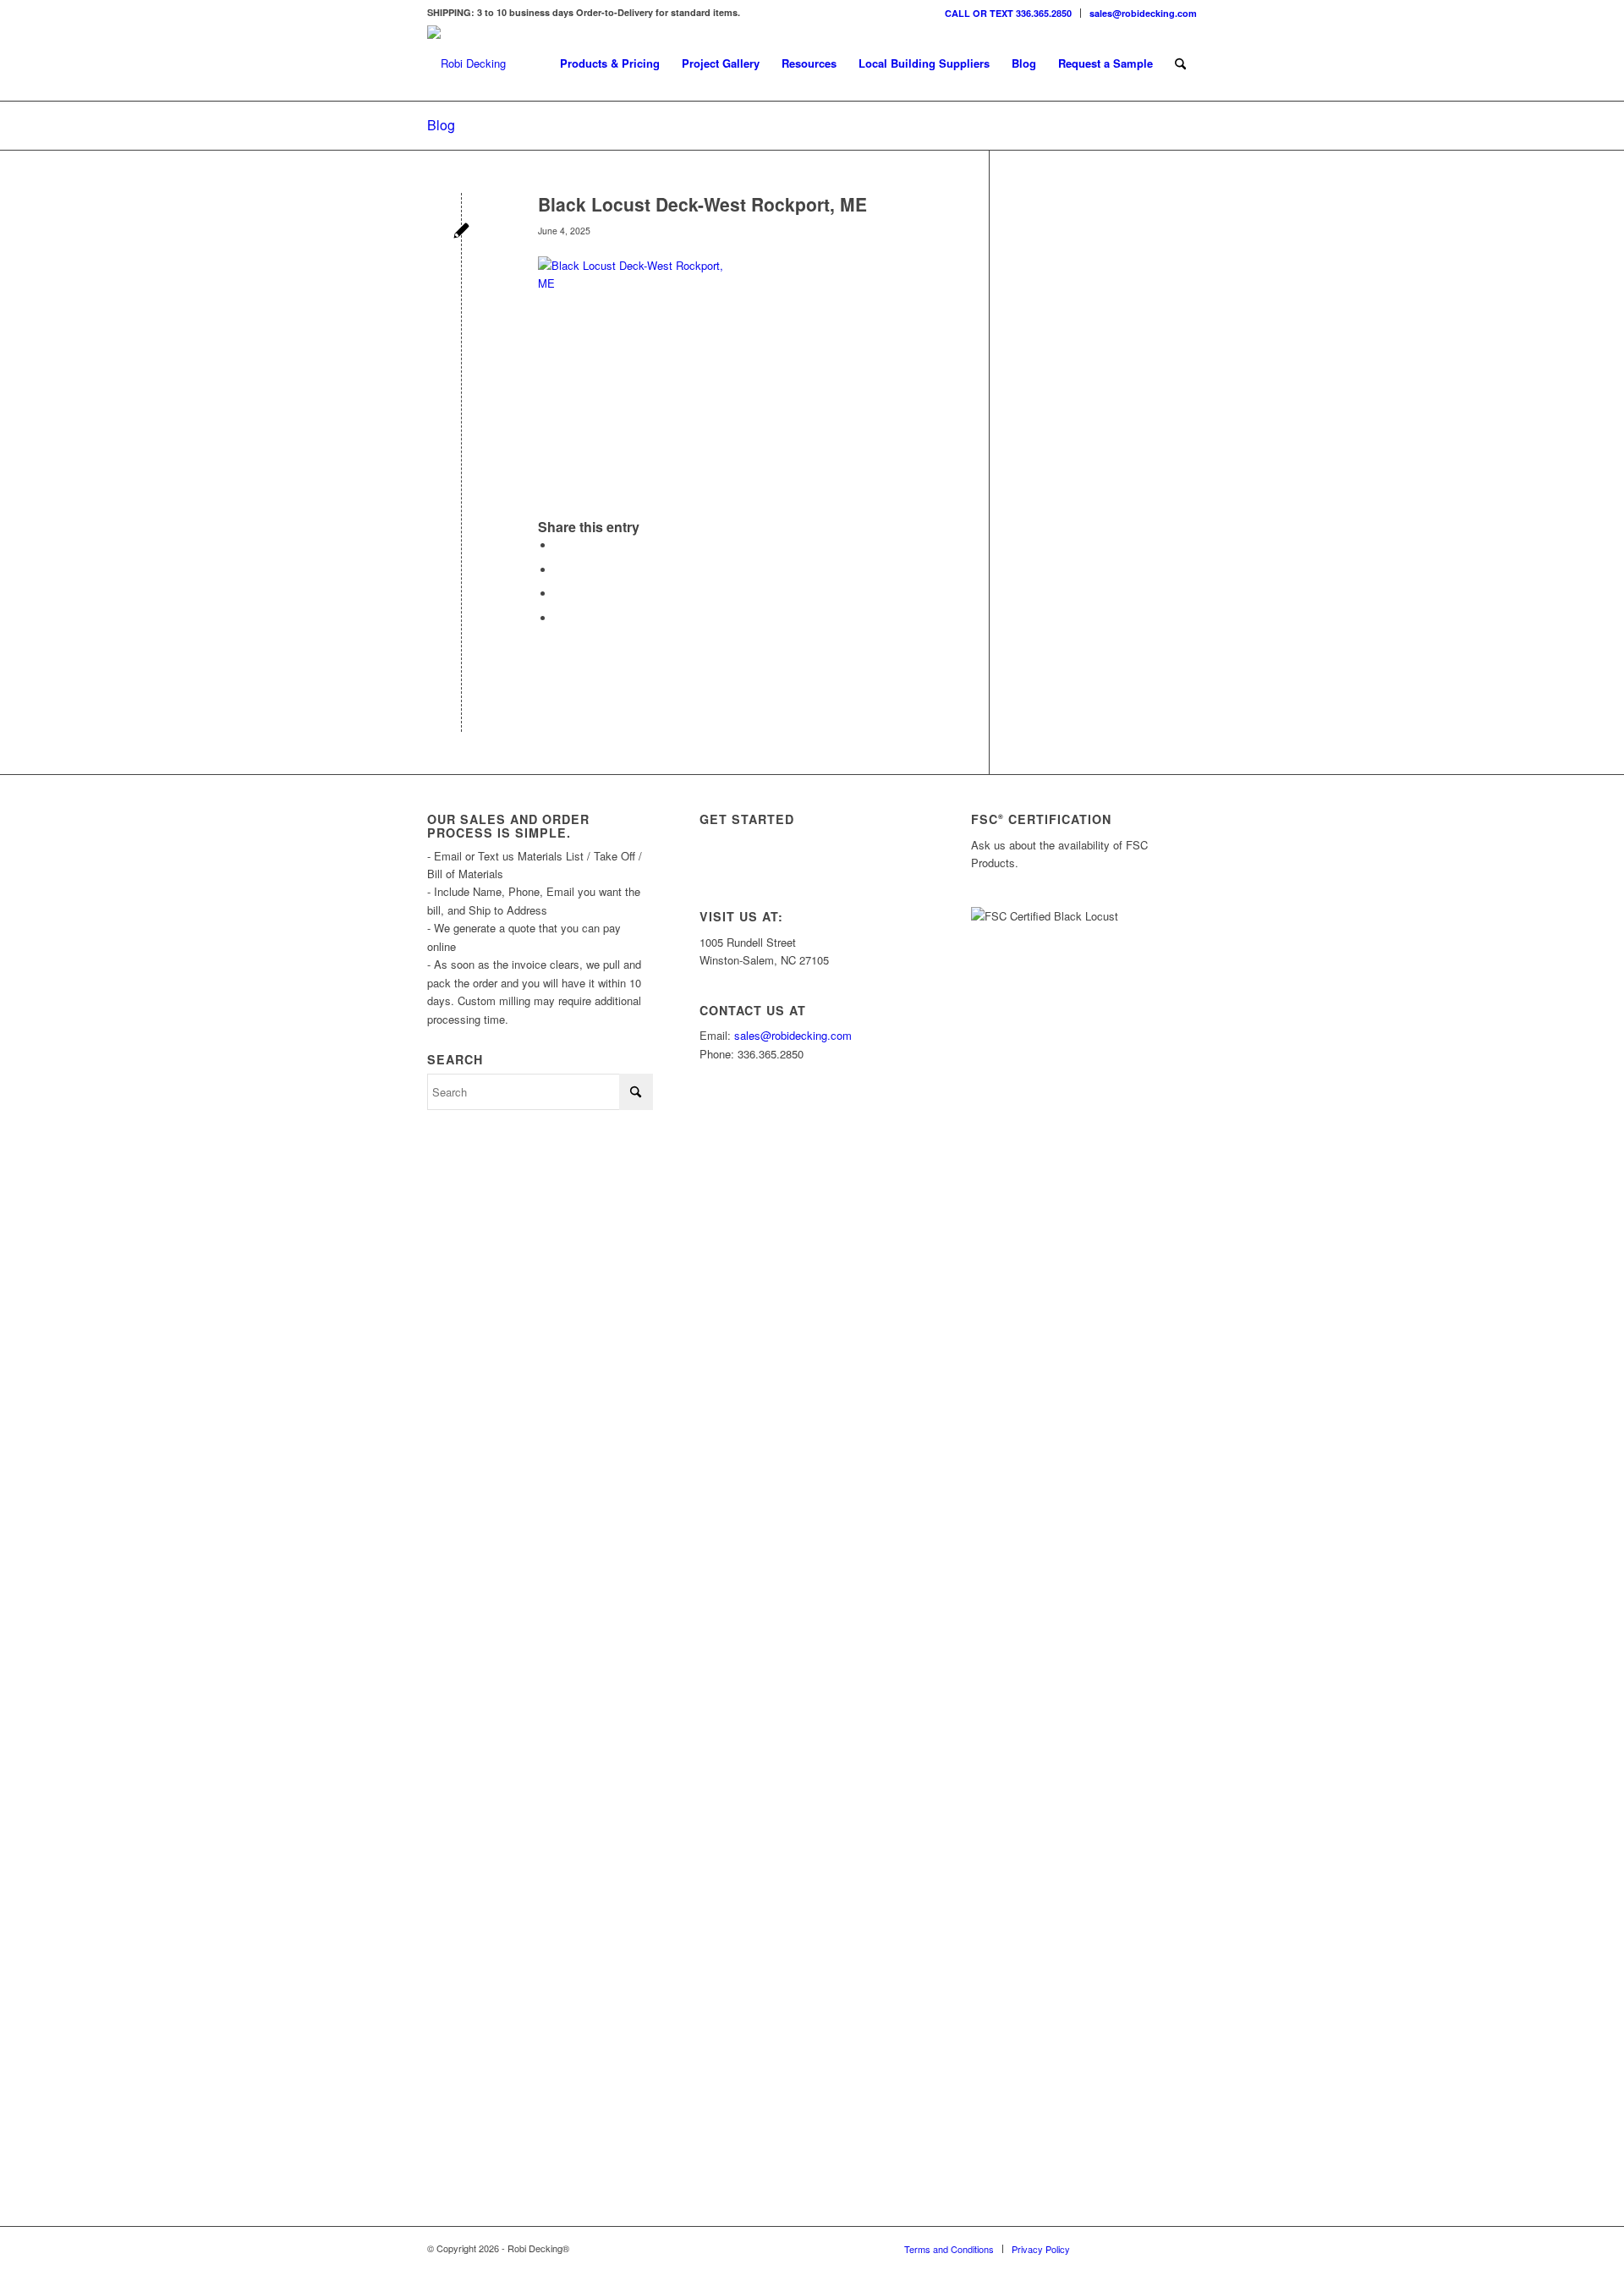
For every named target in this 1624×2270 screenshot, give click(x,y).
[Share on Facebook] (559, 545)
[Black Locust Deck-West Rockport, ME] (461, 232)
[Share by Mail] (559, 618)
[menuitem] (1009, 13)
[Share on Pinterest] (559, 594)
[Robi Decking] (466, 63)
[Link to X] (1133, 2248)
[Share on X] (559, 570)
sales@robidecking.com (1143, 13)
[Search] (1180, 63)
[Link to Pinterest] (1184, 2248)
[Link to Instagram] (1108, 2248)
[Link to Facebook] (1159, 2248)
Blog (441, 125)
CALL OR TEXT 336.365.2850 (1008, 13)
